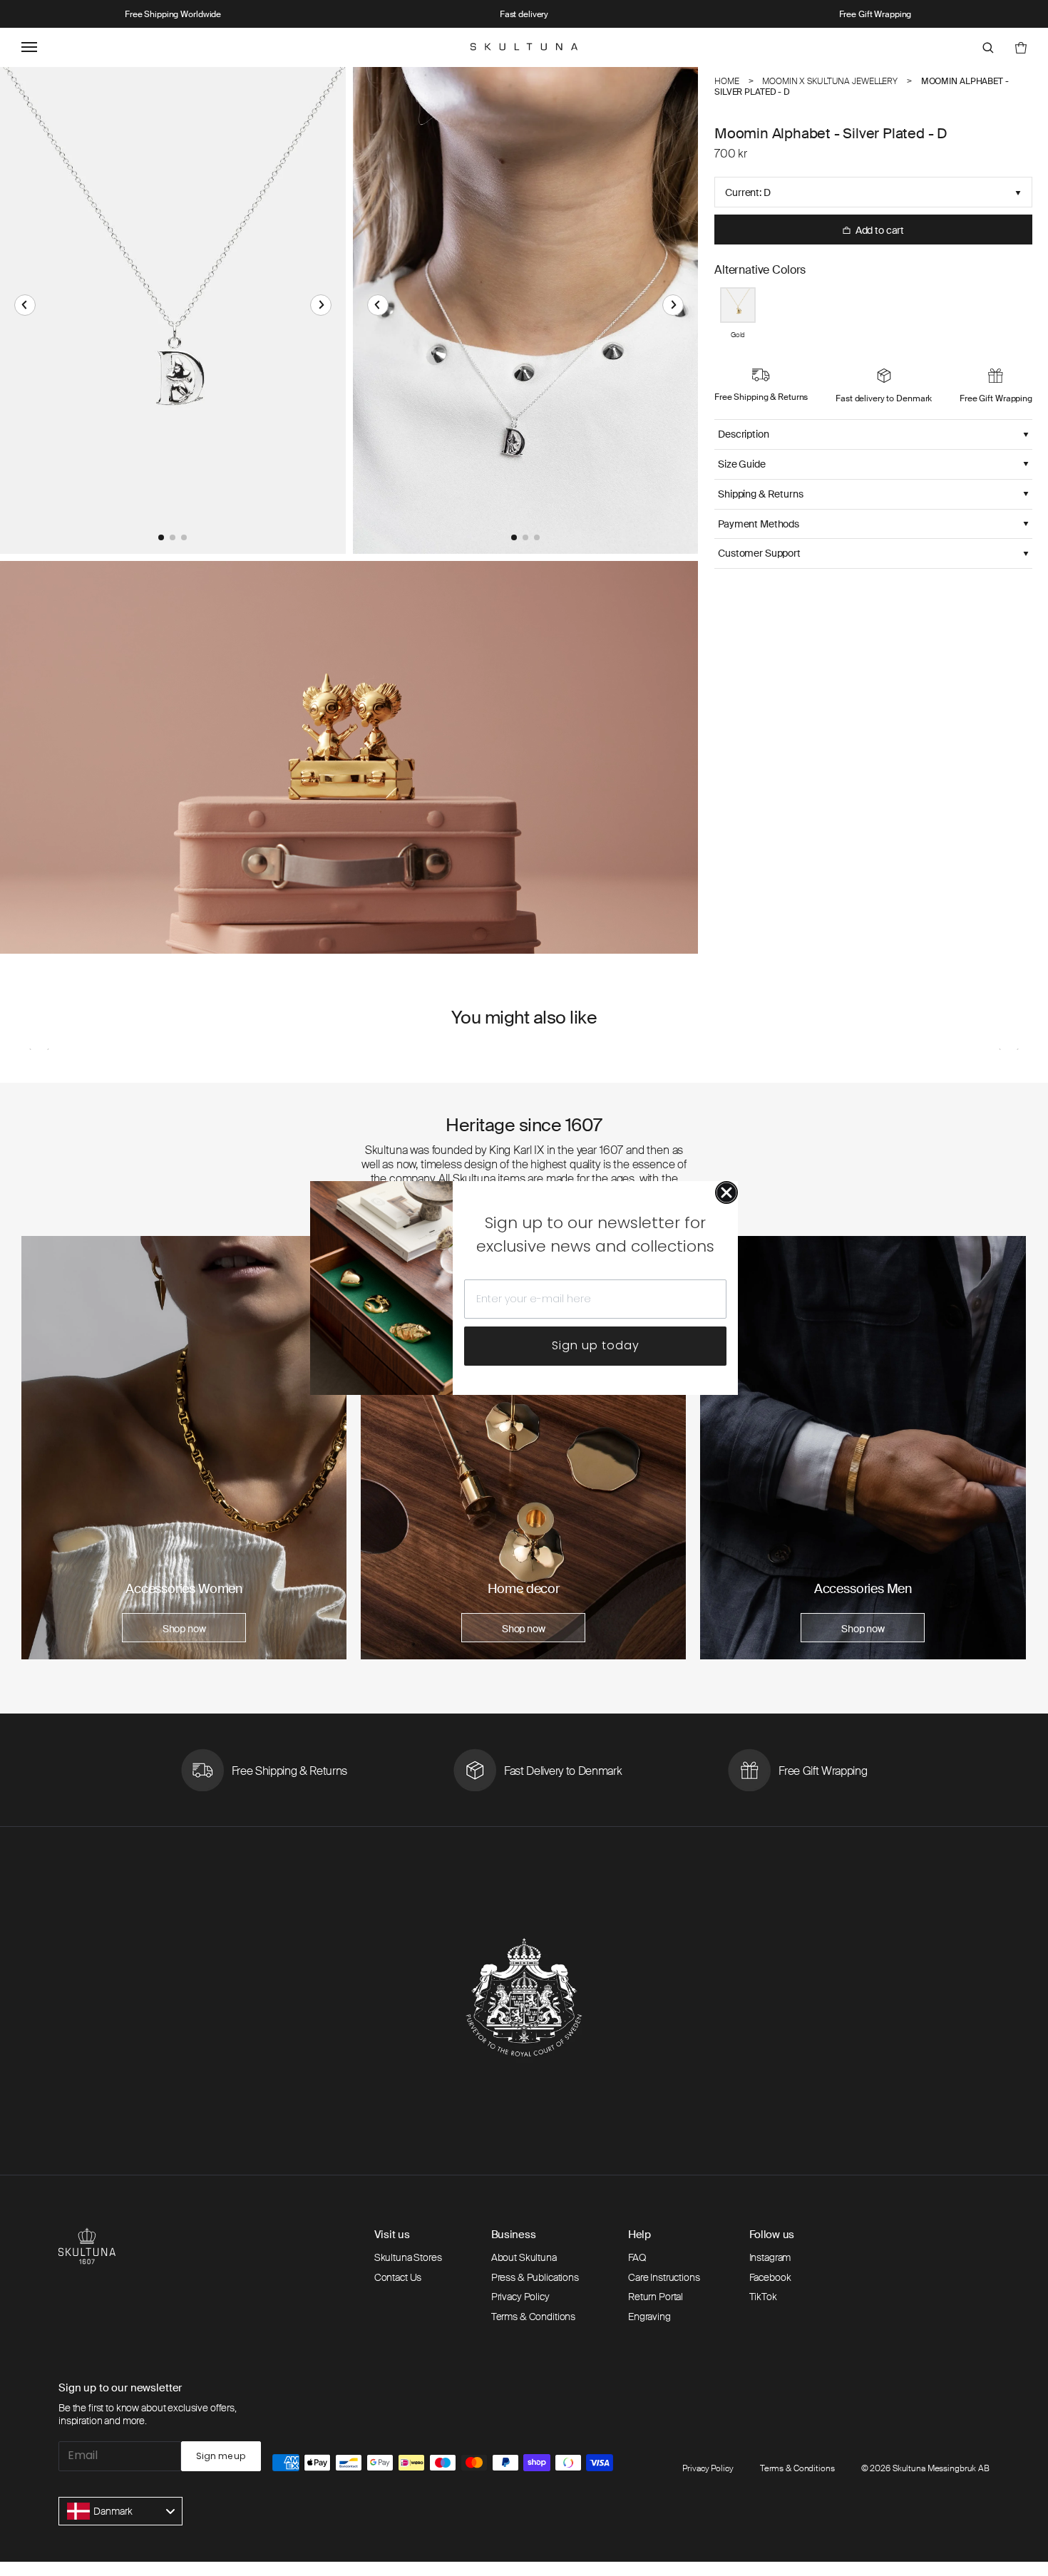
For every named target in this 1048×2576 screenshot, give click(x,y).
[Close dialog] (726, 1192)
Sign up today (596, 1345)
